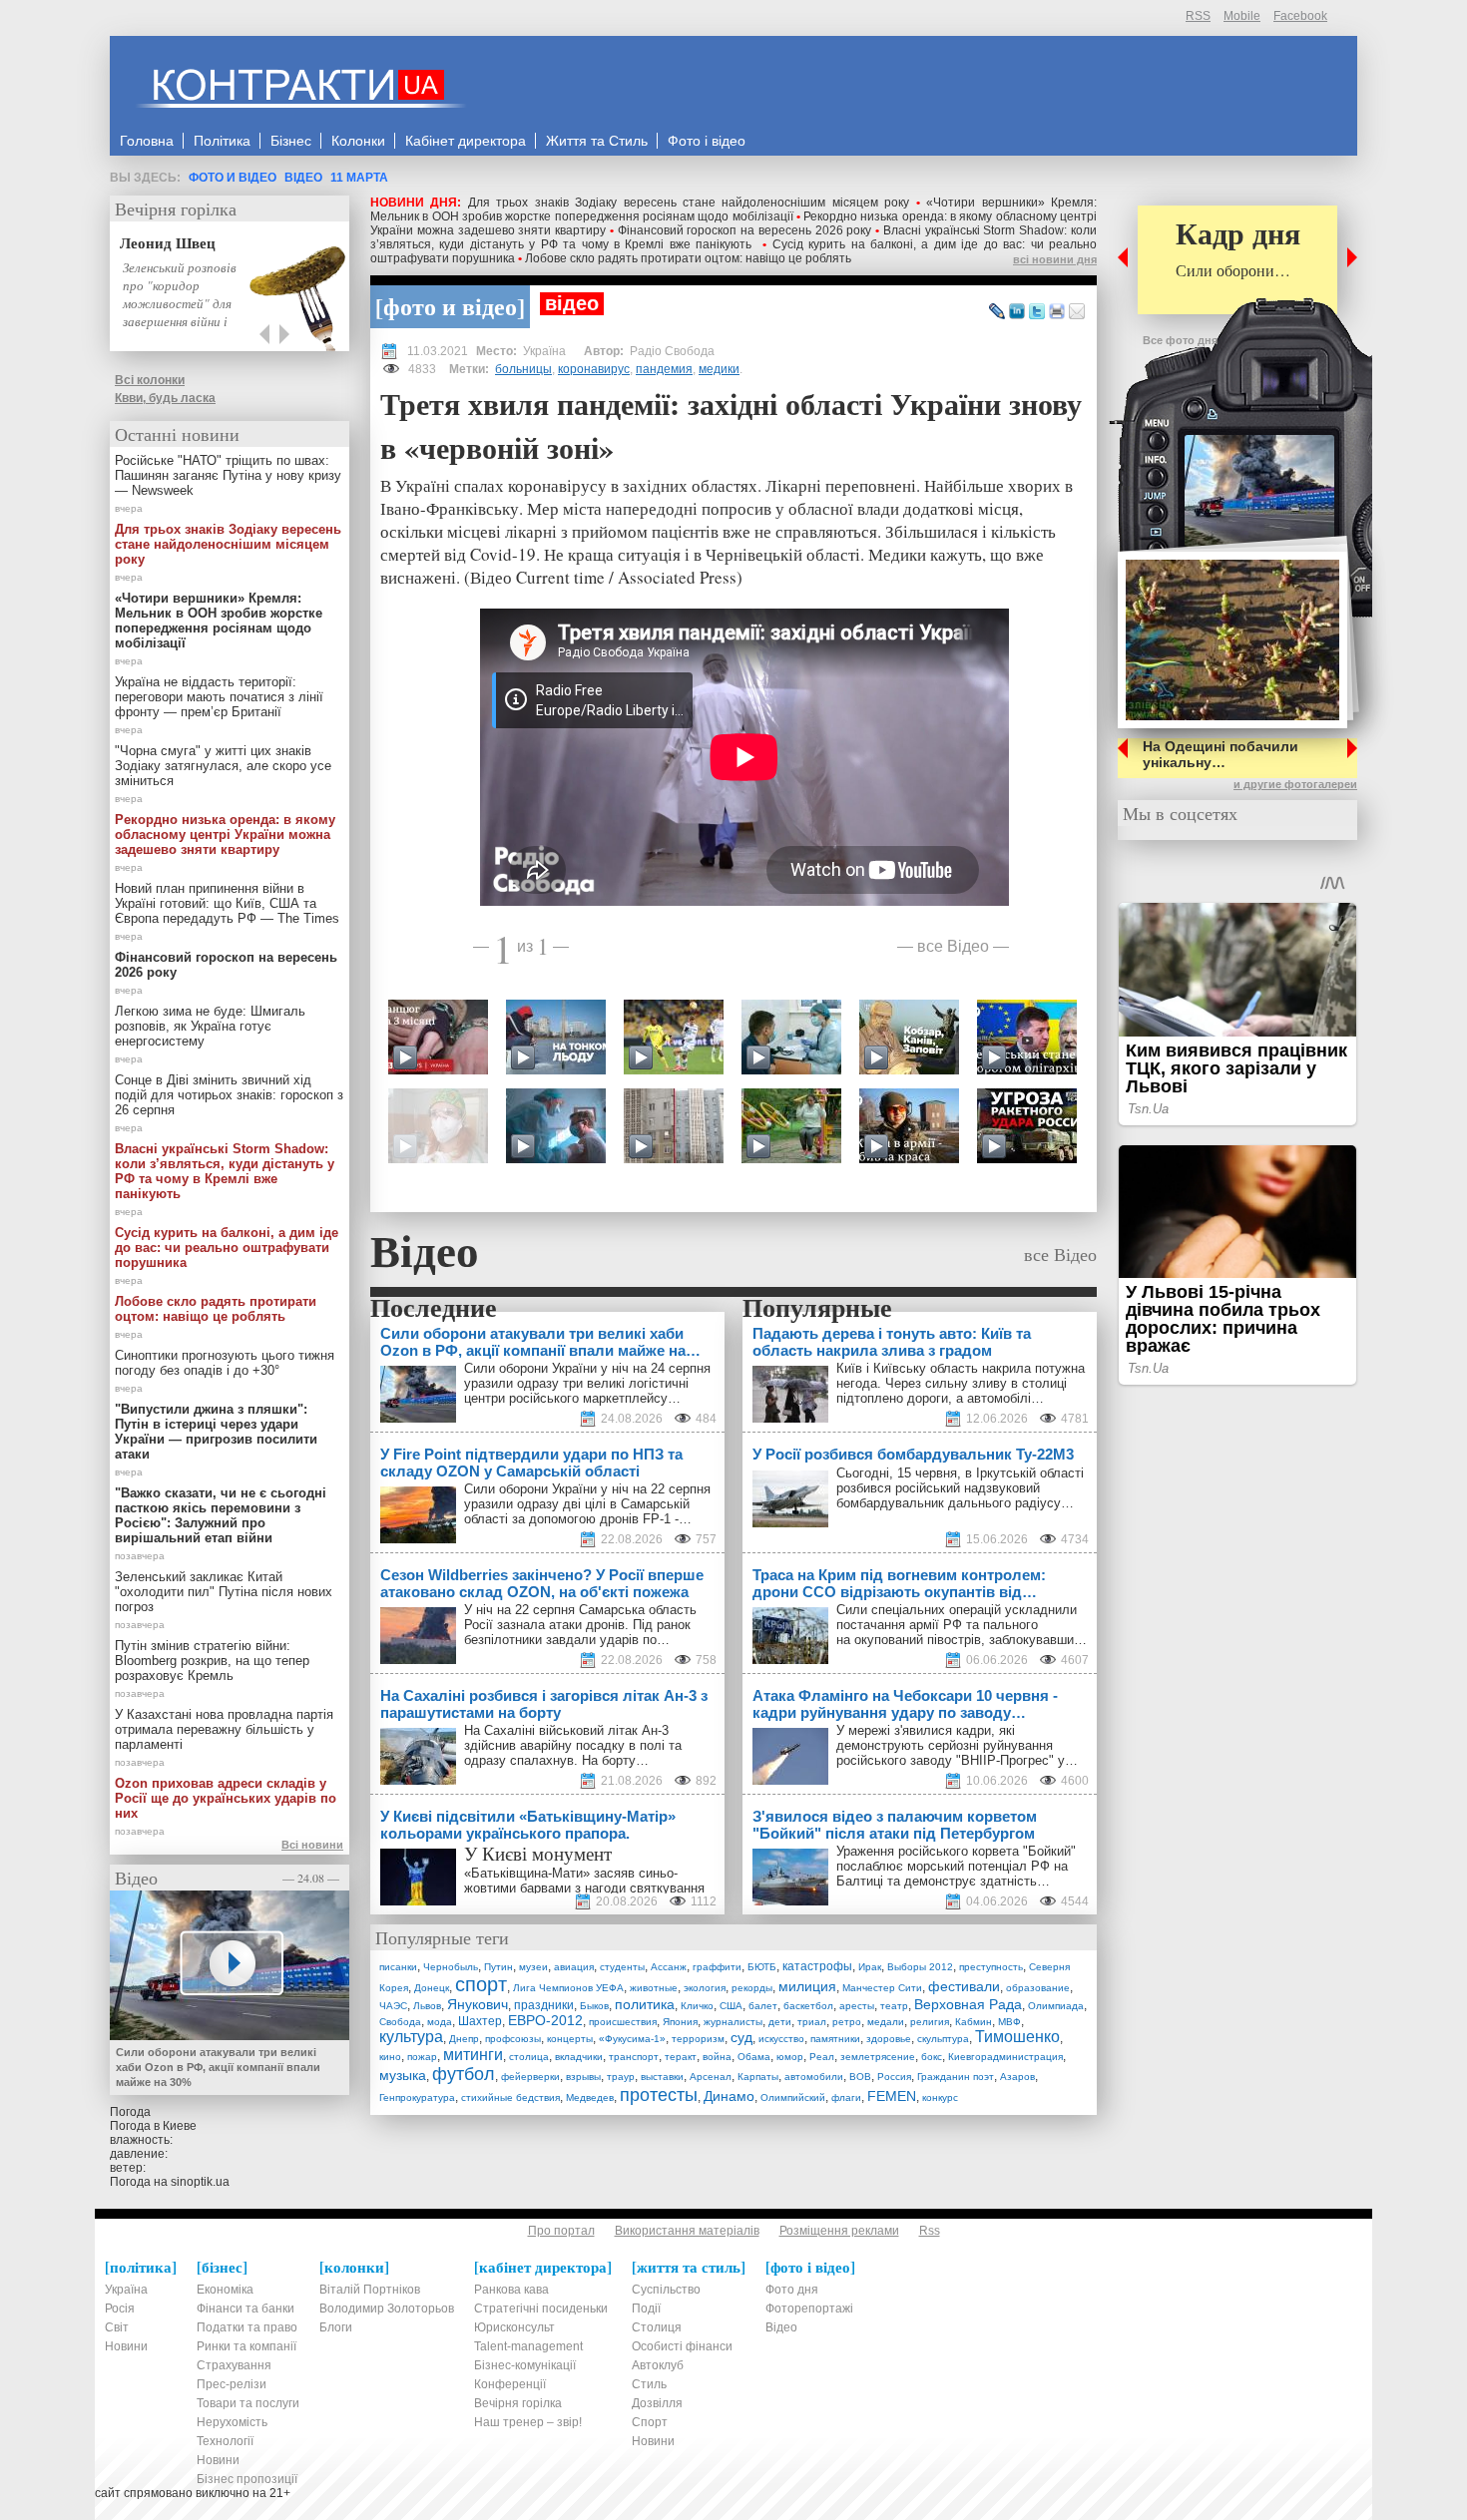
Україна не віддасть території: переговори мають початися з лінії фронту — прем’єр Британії (219, 697)
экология (705, 1988)
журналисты (733, 2022)
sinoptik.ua (200, 2182)
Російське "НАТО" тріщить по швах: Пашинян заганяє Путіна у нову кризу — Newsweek (228, 475)
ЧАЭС (393, 2006)
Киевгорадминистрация (1005, 2057)
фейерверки (530, 2077)
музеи (533, 1967)
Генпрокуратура (417, 2098)
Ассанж (669, 1967)
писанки (398, 1967)
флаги (846, 2098)
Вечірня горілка (176, 209)
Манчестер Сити (882, 1988)
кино (390, 2057)
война (717, 2057)
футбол (464, 2074)
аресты (857, 2006)
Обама (754, 2057)
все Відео (953, 945)
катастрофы (817, 1966)
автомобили (814, 2077)
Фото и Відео (233, 178)
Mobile (1242, 16)
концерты (570, 2039)
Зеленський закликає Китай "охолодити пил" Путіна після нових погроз (224, 1592)
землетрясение (878, 2057)
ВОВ (860, 2077)
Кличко (697, 2006)
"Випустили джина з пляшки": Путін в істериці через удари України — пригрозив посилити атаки (216, 1432)
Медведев (590, 2098)
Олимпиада (1056, 2006)
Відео (303, 178)
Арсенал (711, 2077)
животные (654, 1988)
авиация (574, 1967)
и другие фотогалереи (1295, 784)
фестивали (964, 1986)
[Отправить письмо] (1077, 312)
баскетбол (808, 2006)
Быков (594, 2006)
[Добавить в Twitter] (1037, 312)
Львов (427, 2006)
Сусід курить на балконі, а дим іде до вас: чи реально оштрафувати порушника (227, 1248)
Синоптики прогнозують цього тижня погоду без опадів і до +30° (225, 1363)
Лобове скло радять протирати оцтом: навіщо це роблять (688, 258)
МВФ (1009, 2022)
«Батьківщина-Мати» (527, 1873)
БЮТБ (762, 1967)
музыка (403, 2075)
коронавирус (594, 369)
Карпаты (758, 2077)
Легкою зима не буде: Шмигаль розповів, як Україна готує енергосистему (210, 1026)
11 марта (359, 178)
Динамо (729, 2096)
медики (719, 369)
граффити (717, 1967)
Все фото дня (1180, 340)
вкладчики (579, 2057)
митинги (473, 2055)
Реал (822, 2057)
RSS (1198, 16)
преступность (991, 1967)
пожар (422, 2057)
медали (886, 2022)
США (731, 2006)
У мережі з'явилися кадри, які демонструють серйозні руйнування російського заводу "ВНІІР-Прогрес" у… (957, 1745)
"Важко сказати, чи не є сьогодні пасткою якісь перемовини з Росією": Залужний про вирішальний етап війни (221, 1515)
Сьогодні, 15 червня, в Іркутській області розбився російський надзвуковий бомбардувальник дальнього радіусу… (960, 1488)
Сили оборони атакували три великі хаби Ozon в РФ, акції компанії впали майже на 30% (218, 2067)
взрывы (583, 2077)
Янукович (478, 2004)
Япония (680, 2022)
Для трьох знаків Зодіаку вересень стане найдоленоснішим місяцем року (689, 203)
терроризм (698, 2039)
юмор (790, 2057)
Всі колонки (150, 380)
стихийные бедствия (510, 2098)
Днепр (464, 2039)
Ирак (870, 1967)
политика (645, 2004)
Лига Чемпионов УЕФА (568, 1988)
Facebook (1300, 16)
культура (411, 2037)
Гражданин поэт (956, 2077)
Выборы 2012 (920, 1967)
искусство (781, 2039)
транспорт (634, 2057)
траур (621, 2077)
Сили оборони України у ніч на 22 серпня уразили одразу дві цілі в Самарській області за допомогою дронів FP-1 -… (587, 1504)
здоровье (889, 2039)
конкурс (940, 2098)
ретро (847, 2022)
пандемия (664, 369)
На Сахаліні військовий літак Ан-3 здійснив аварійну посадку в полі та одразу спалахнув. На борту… (573, 1745)
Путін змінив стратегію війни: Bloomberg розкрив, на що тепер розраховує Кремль (212, 1661)
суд (741, 2037)
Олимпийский (793, 2098)
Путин (498, 1967)
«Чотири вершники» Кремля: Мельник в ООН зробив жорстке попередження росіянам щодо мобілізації (733, 210)
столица (529, 2057)
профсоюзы (513, 2039)
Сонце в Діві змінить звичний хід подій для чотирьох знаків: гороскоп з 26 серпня (229, 1095)
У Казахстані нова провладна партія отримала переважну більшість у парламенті (224, 1729)
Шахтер (480, 2021)
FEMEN (892, 2096)
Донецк (432, 1988)
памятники (835, 2039)
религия (930, 2022)
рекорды (752, 1988)
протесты (659, 2095)
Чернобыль (451, 1967)
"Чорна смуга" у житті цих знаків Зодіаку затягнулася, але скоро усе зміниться (223, 766)
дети (780, 2022)
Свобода (400, 2022)
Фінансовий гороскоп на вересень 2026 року (745, 230)
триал (812, 2022)
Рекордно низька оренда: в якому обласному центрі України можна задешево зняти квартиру (225, 835)
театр (894, 2006)
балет (763, 2006)
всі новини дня (1055, 259)
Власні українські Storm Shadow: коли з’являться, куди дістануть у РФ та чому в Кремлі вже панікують (733, 237)
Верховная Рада (968, 2004)
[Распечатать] (1057, 312)
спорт (481, 1984)
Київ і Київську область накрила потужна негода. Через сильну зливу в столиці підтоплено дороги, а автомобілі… (961, 1383)
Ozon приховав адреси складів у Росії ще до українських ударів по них (226, 1798)
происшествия (623, 2022)
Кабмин (974, 2022)
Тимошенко (1017, 2037)
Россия (894, 2077)
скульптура (943, 2039)
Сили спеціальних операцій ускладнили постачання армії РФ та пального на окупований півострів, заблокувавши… (962, 1625)
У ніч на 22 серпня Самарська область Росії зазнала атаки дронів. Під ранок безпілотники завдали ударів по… (580, 1625)
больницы (523, 369)
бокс (932, 2057)
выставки (662, 2077)
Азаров (1017, 2077)
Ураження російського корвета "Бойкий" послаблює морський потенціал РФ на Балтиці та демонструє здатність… (956, 1866)
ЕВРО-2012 (545, 2020)
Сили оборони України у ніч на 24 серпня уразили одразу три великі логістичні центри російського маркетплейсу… (587, 1383)
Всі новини (312, 1845)
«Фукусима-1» (632, 2039)
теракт (681, 2057)
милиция (807, 1986)
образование (1038, 1988)
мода (440, 2022)
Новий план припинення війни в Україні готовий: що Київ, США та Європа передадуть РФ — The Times (227, 903)
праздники (544, 2005)
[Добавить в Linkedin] (1017, 312)
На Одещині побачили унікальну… (1221, 754)
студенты (622, 1967)
